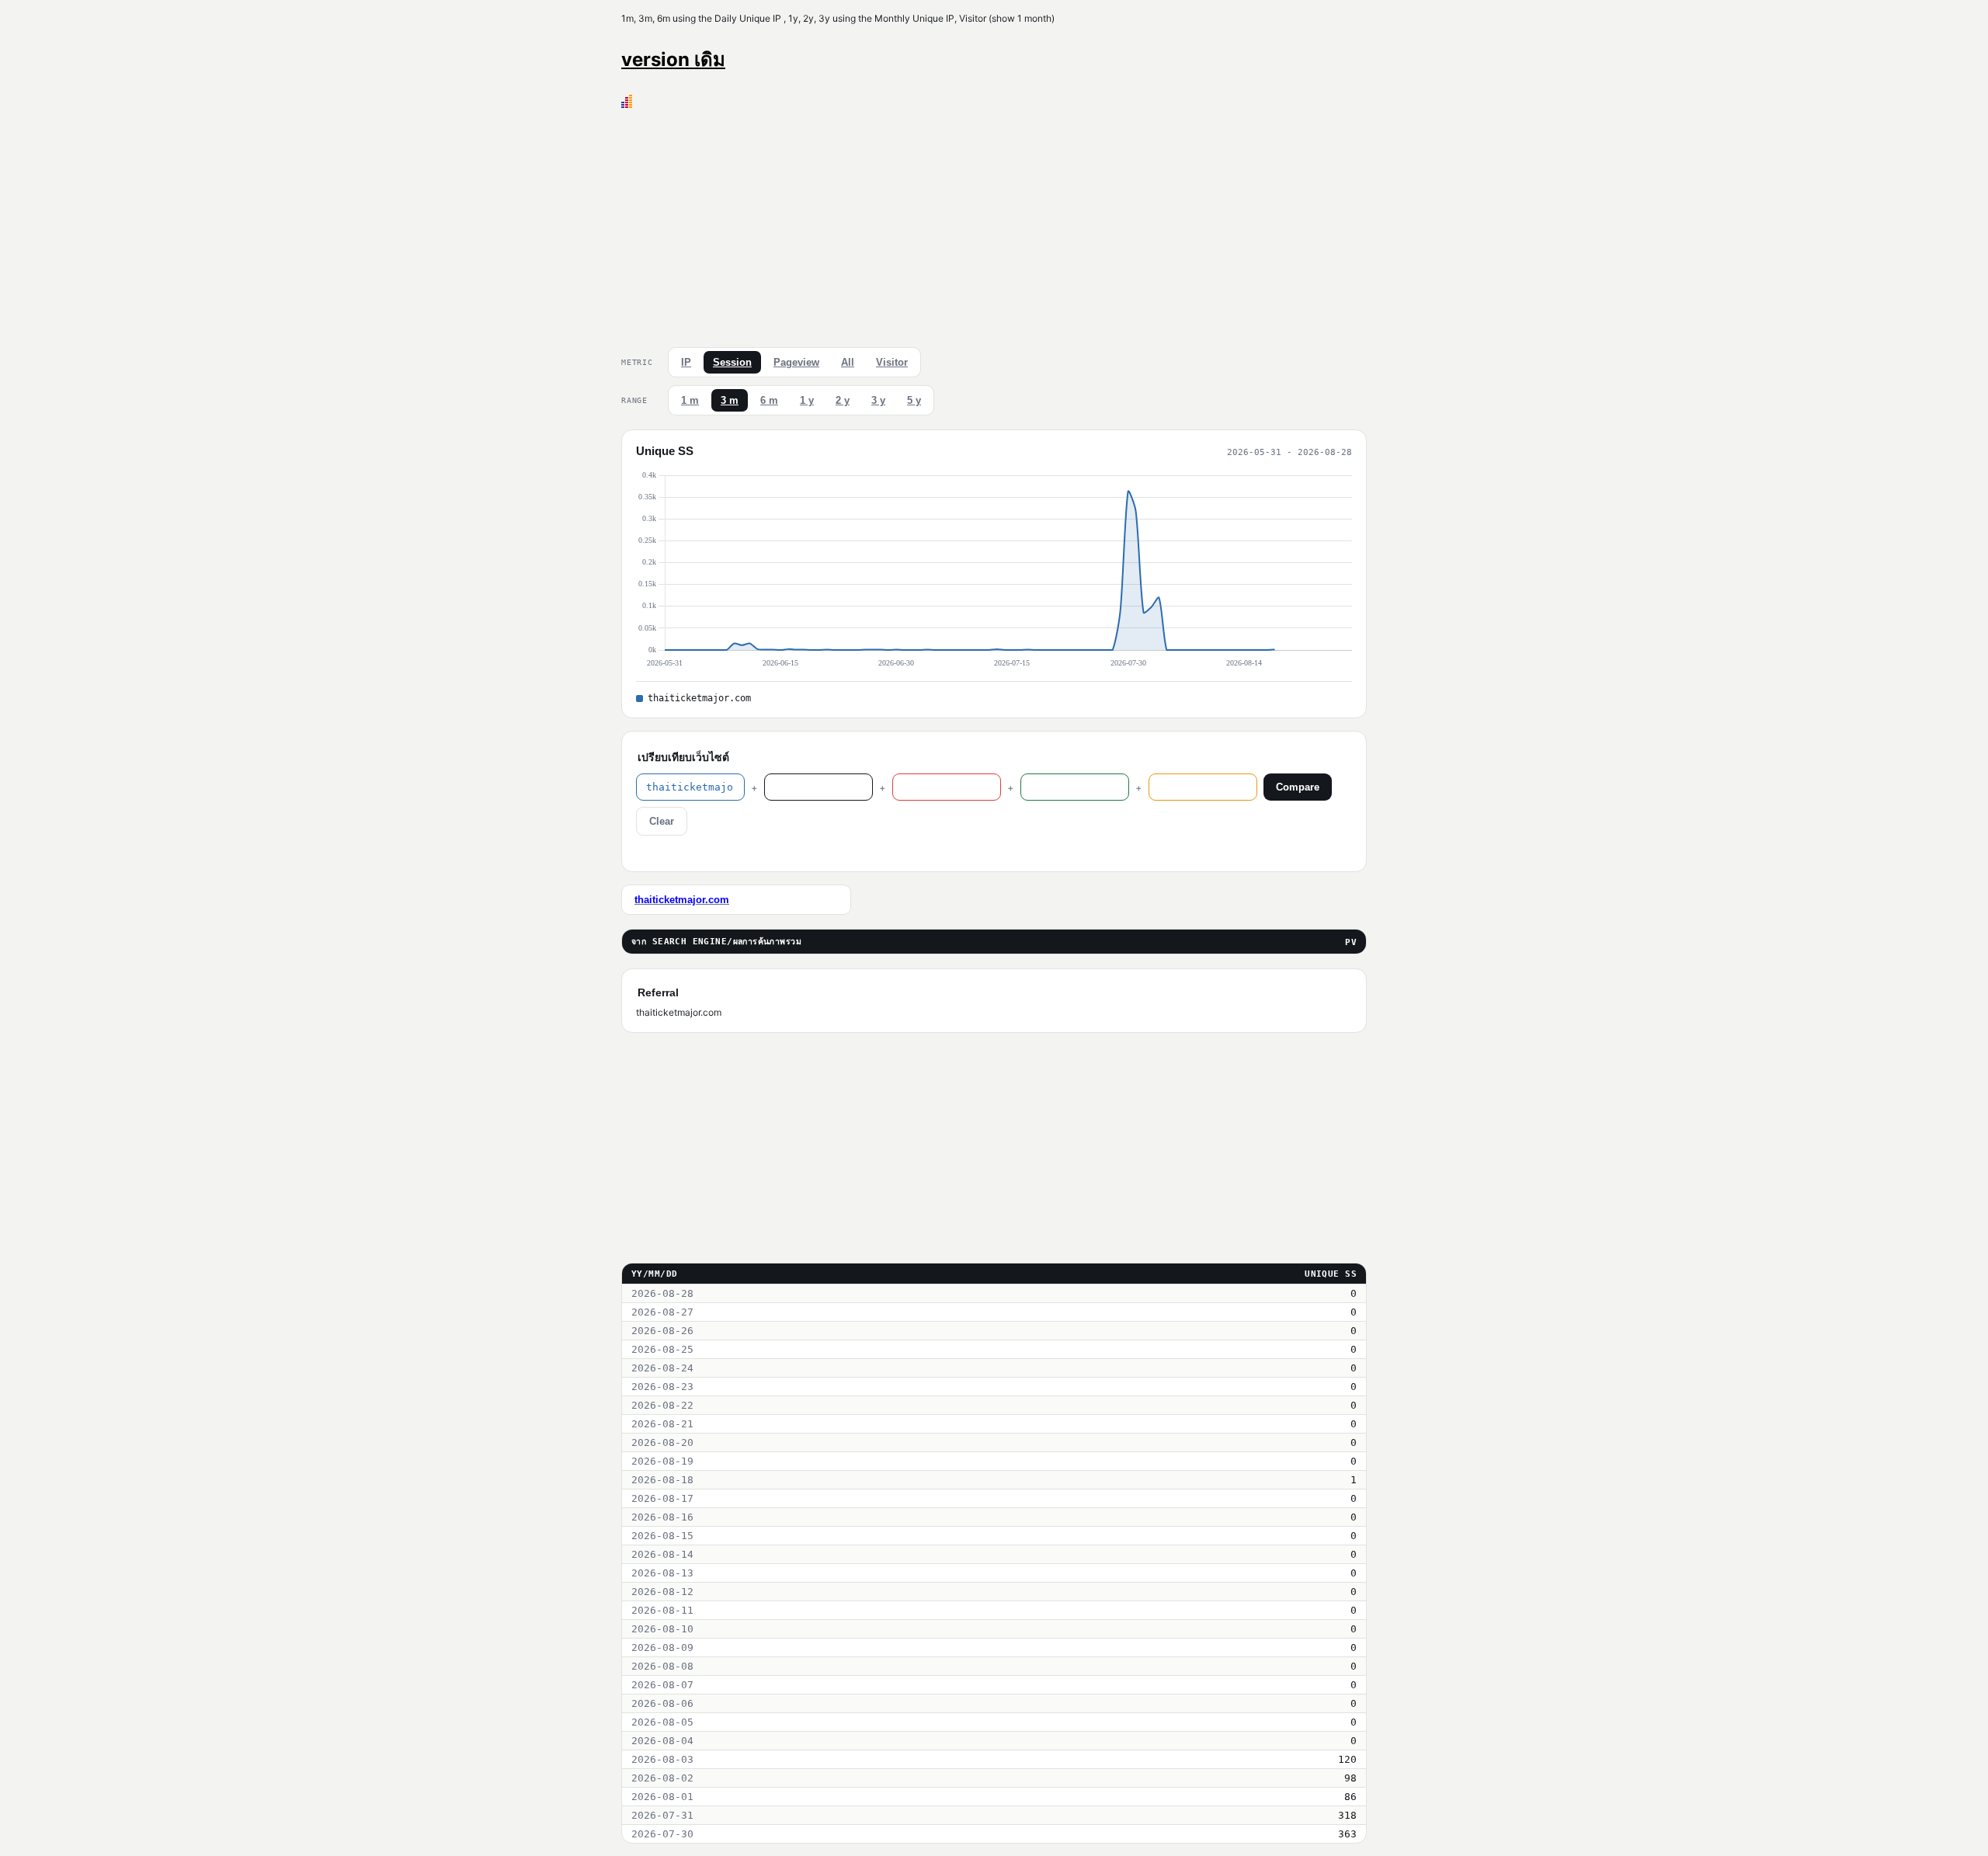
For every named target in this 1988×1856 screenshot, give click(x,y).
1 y (807, 400)
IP (686, 362)
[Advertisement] (994, 224)
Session (732, 362)
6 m (769, 400)
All (848, 362)
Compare (1298, 787)
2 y (843, 400)
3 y (878, 400)
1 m (690, 400)
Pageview (796, 362)
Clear (662, 821)
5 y (914, 400)
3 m (730, 400)
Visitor (892, 362)
